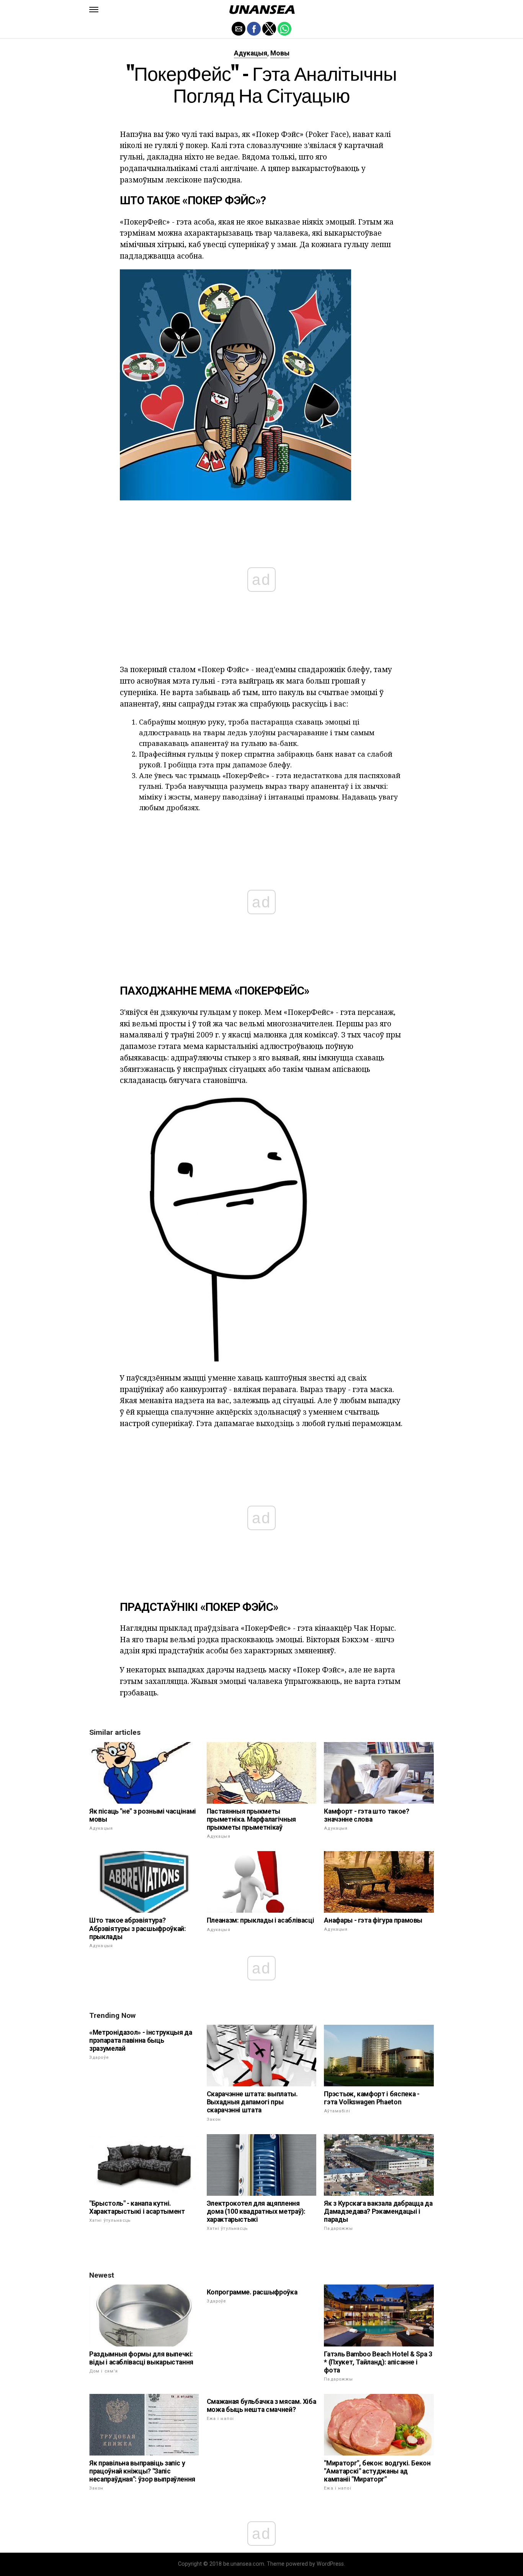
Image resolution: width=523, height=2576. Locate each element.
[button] (94, 10)
